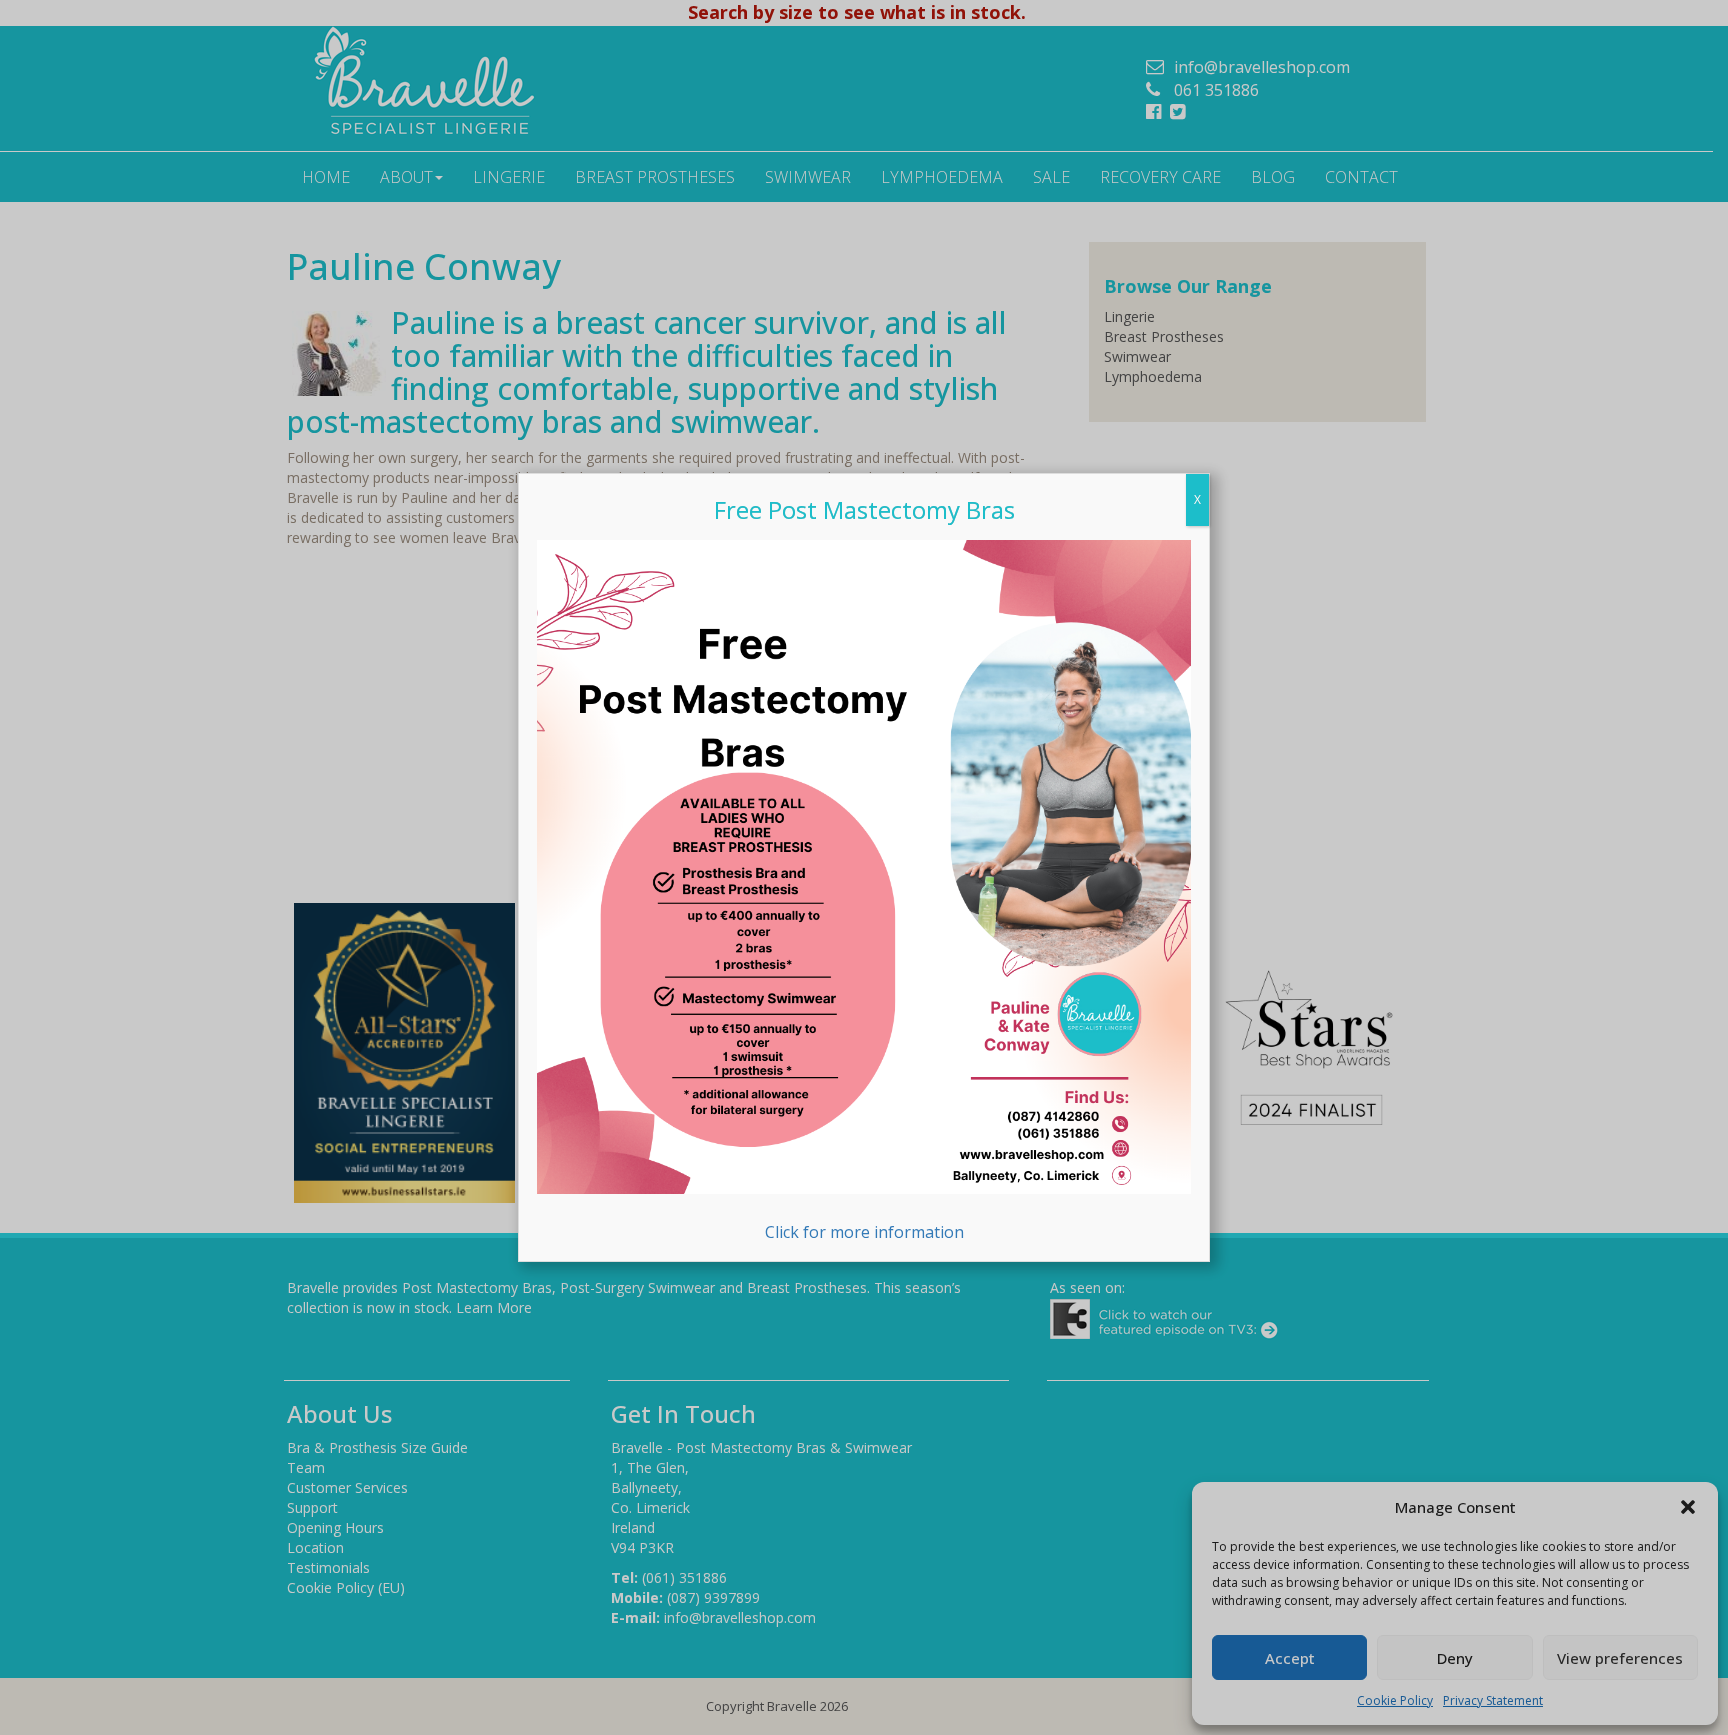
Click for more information (864, 1231)
